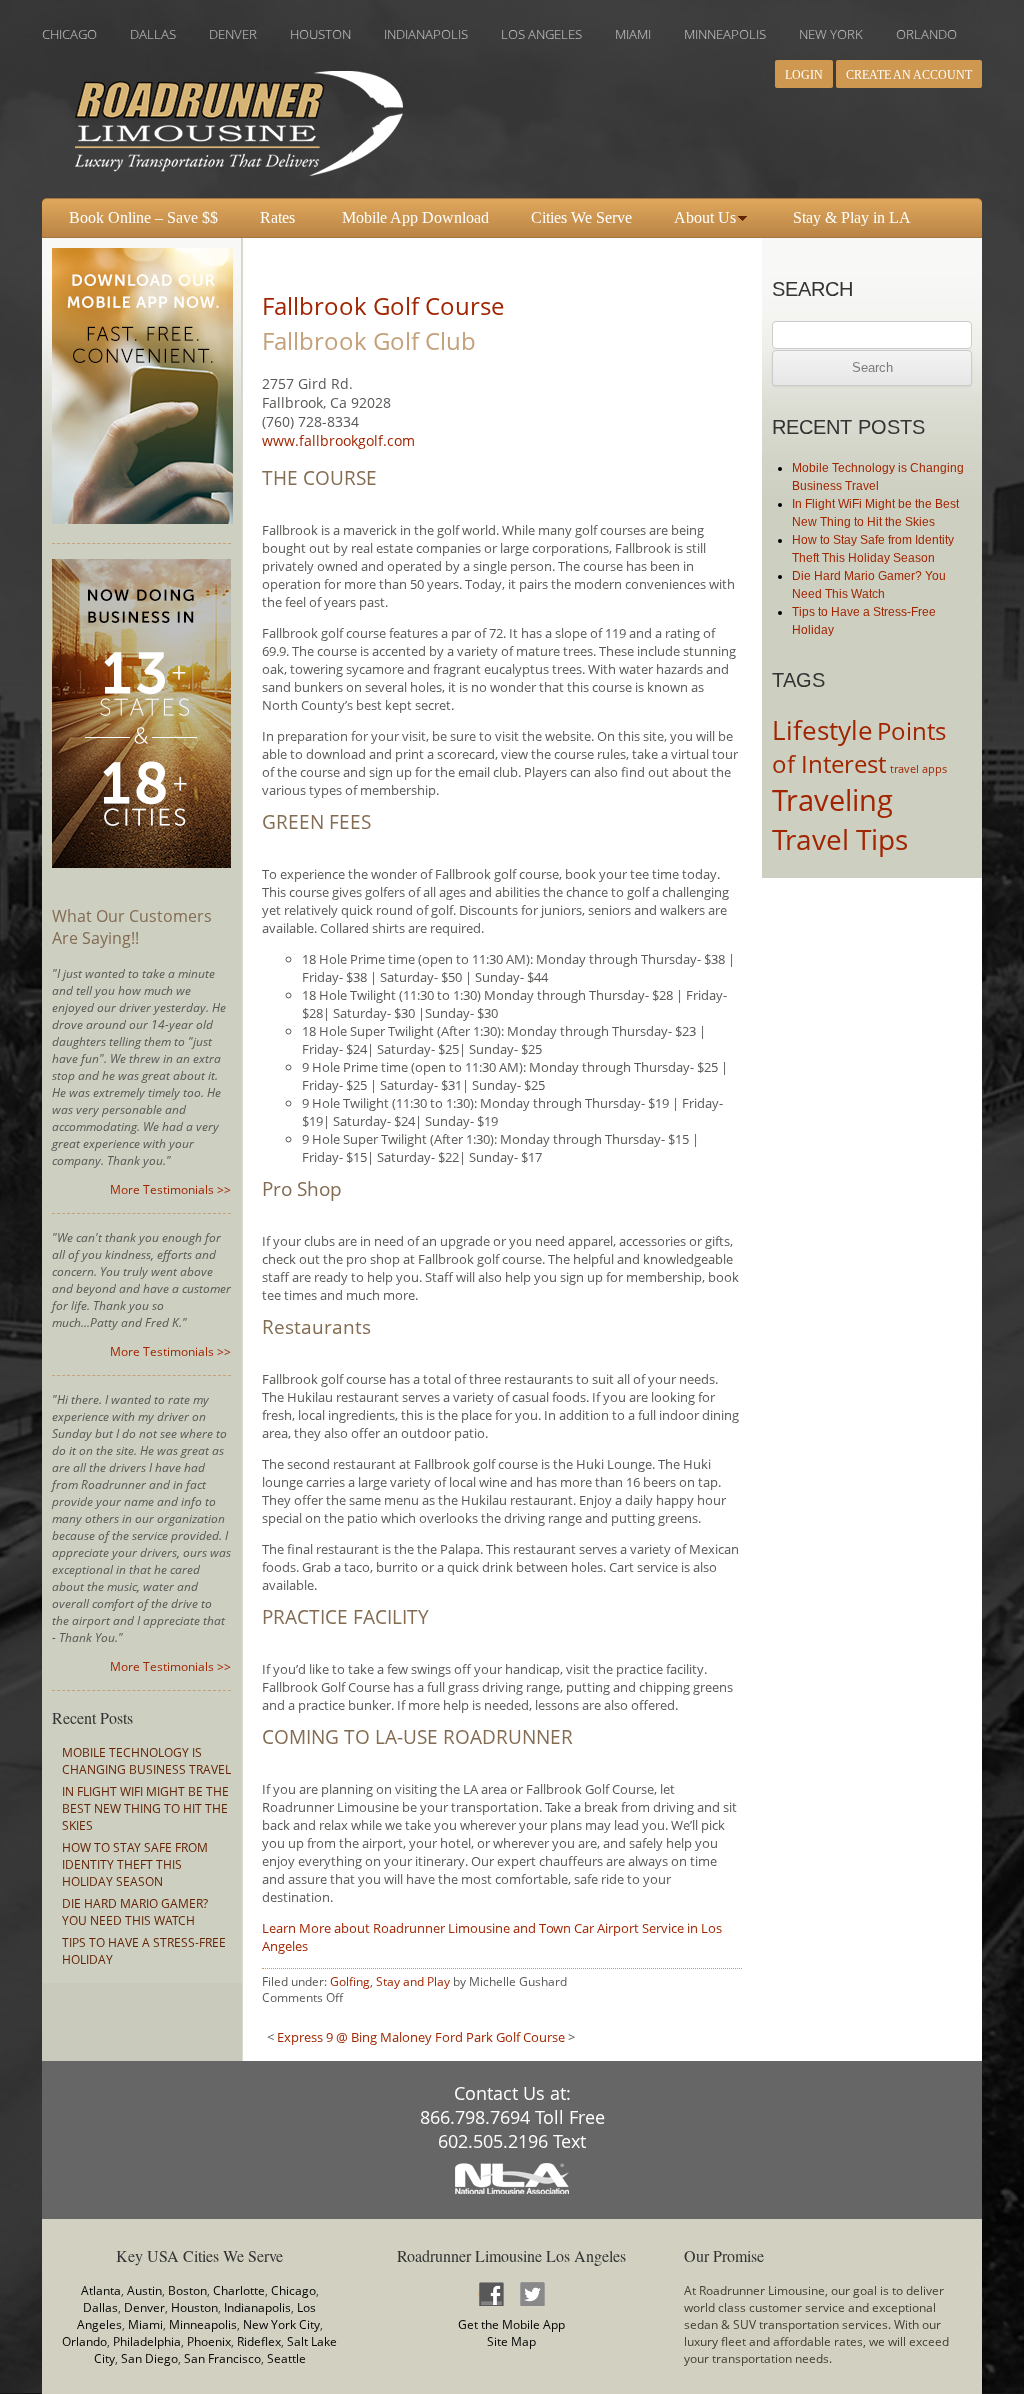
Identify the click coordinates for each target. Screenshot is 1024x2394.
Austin (144, 2290)
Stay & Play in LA (852, 217)
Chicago (293, 2290)
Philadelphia (147, 2341)
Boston (187, 2290)
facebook (491, 2293)
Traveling (832, 800)
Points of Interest (859, 747)
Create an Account (909, 75)
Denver (144, 2307)
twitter (532, 2293)
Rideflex (259, 2341)
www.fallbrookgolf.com (338, 440)
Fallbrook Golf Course (383, 305)
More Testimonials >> (170, 1189)
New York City (281, 2324)
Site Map (511, 2341)
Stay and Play (413, 1981)
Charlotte (239, 2290)
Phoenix (209, 2341)
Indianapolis (257, 2307)
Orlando (84, 2341)
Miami (145, 2324)
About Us (705, 217)
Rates (277, 217)
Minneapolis (203, 2324)
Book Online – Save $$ (143, 217)
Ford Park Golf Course (500, 2037)
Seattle (286, 2358)
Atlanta (101, 2290)
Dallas (100, 2307)
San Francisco (222, 2358)
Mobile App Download (415, 217)
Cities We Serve (581, 217)
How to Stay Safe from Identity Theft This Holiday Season (135, 1864)
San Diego (149, 2358)
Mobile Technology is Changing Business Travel (146, 1761)
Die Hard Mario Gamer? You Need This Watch (135, 1912)
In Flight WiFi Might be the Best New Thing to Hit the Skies (145, 1808)
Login (804, 75)
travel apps (918, 769)
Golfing (350, 1981)
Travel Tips (840, 839)
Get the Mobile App (511, 2324)
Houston (194, 2307)
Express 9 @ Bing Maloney (354, 2037)
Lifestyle (822, 730)
